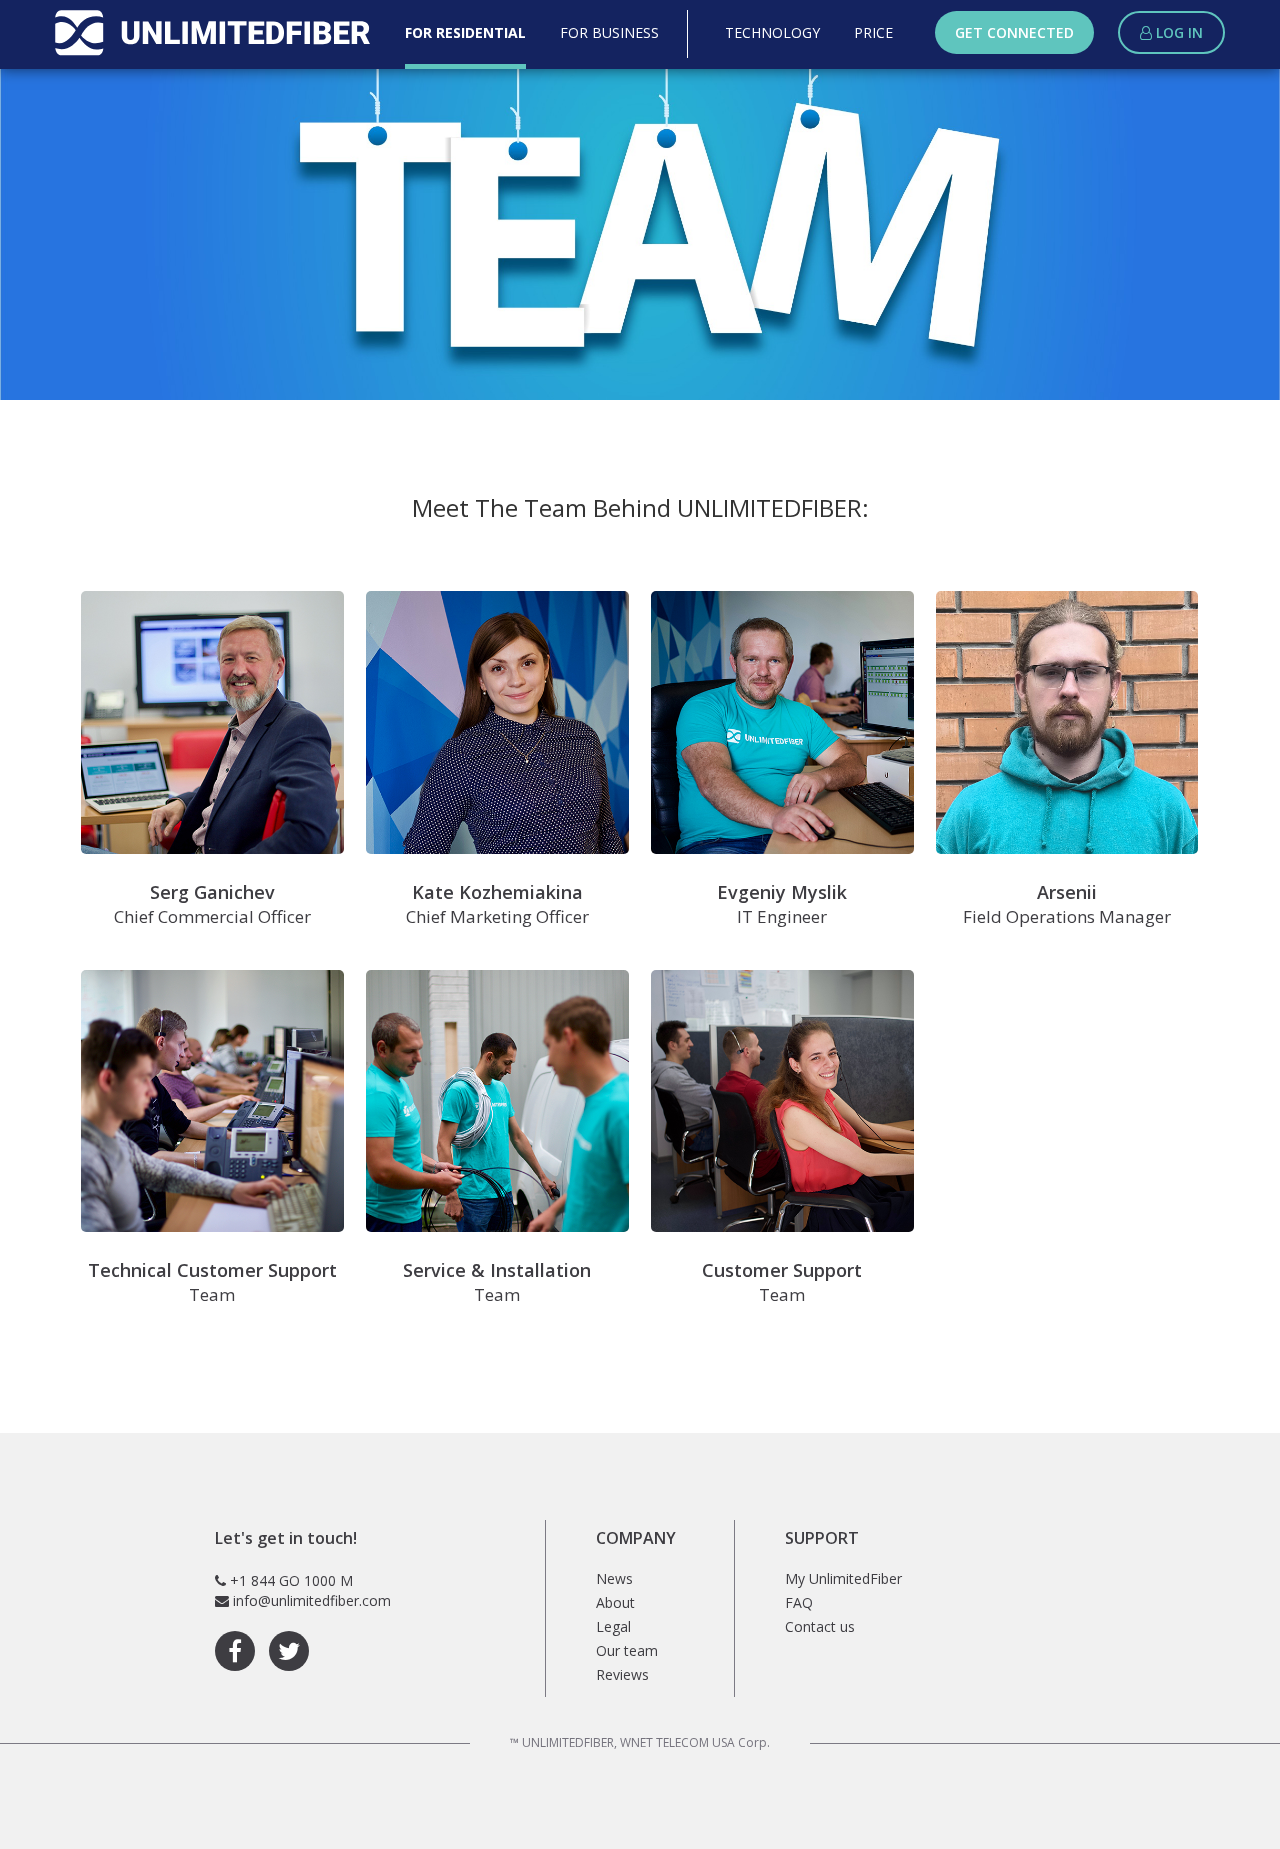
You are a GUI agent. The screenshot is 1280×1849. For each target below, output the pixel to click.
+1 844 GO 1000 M (291, 1580)
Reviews (622, 1674)
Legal (613, 1626)
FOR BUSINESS (609, 32)
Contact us (820, 1626)
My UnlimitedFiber (843, 1578)
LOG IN (1177, 32)
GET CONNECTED (1014, 32)
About (615, 1602)
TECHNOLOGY (772, 32)
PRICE (873, 32)
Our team (627, 1650)
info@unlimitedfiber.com (312, 1600)
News (614, 1578)
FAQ (799, 1602)
